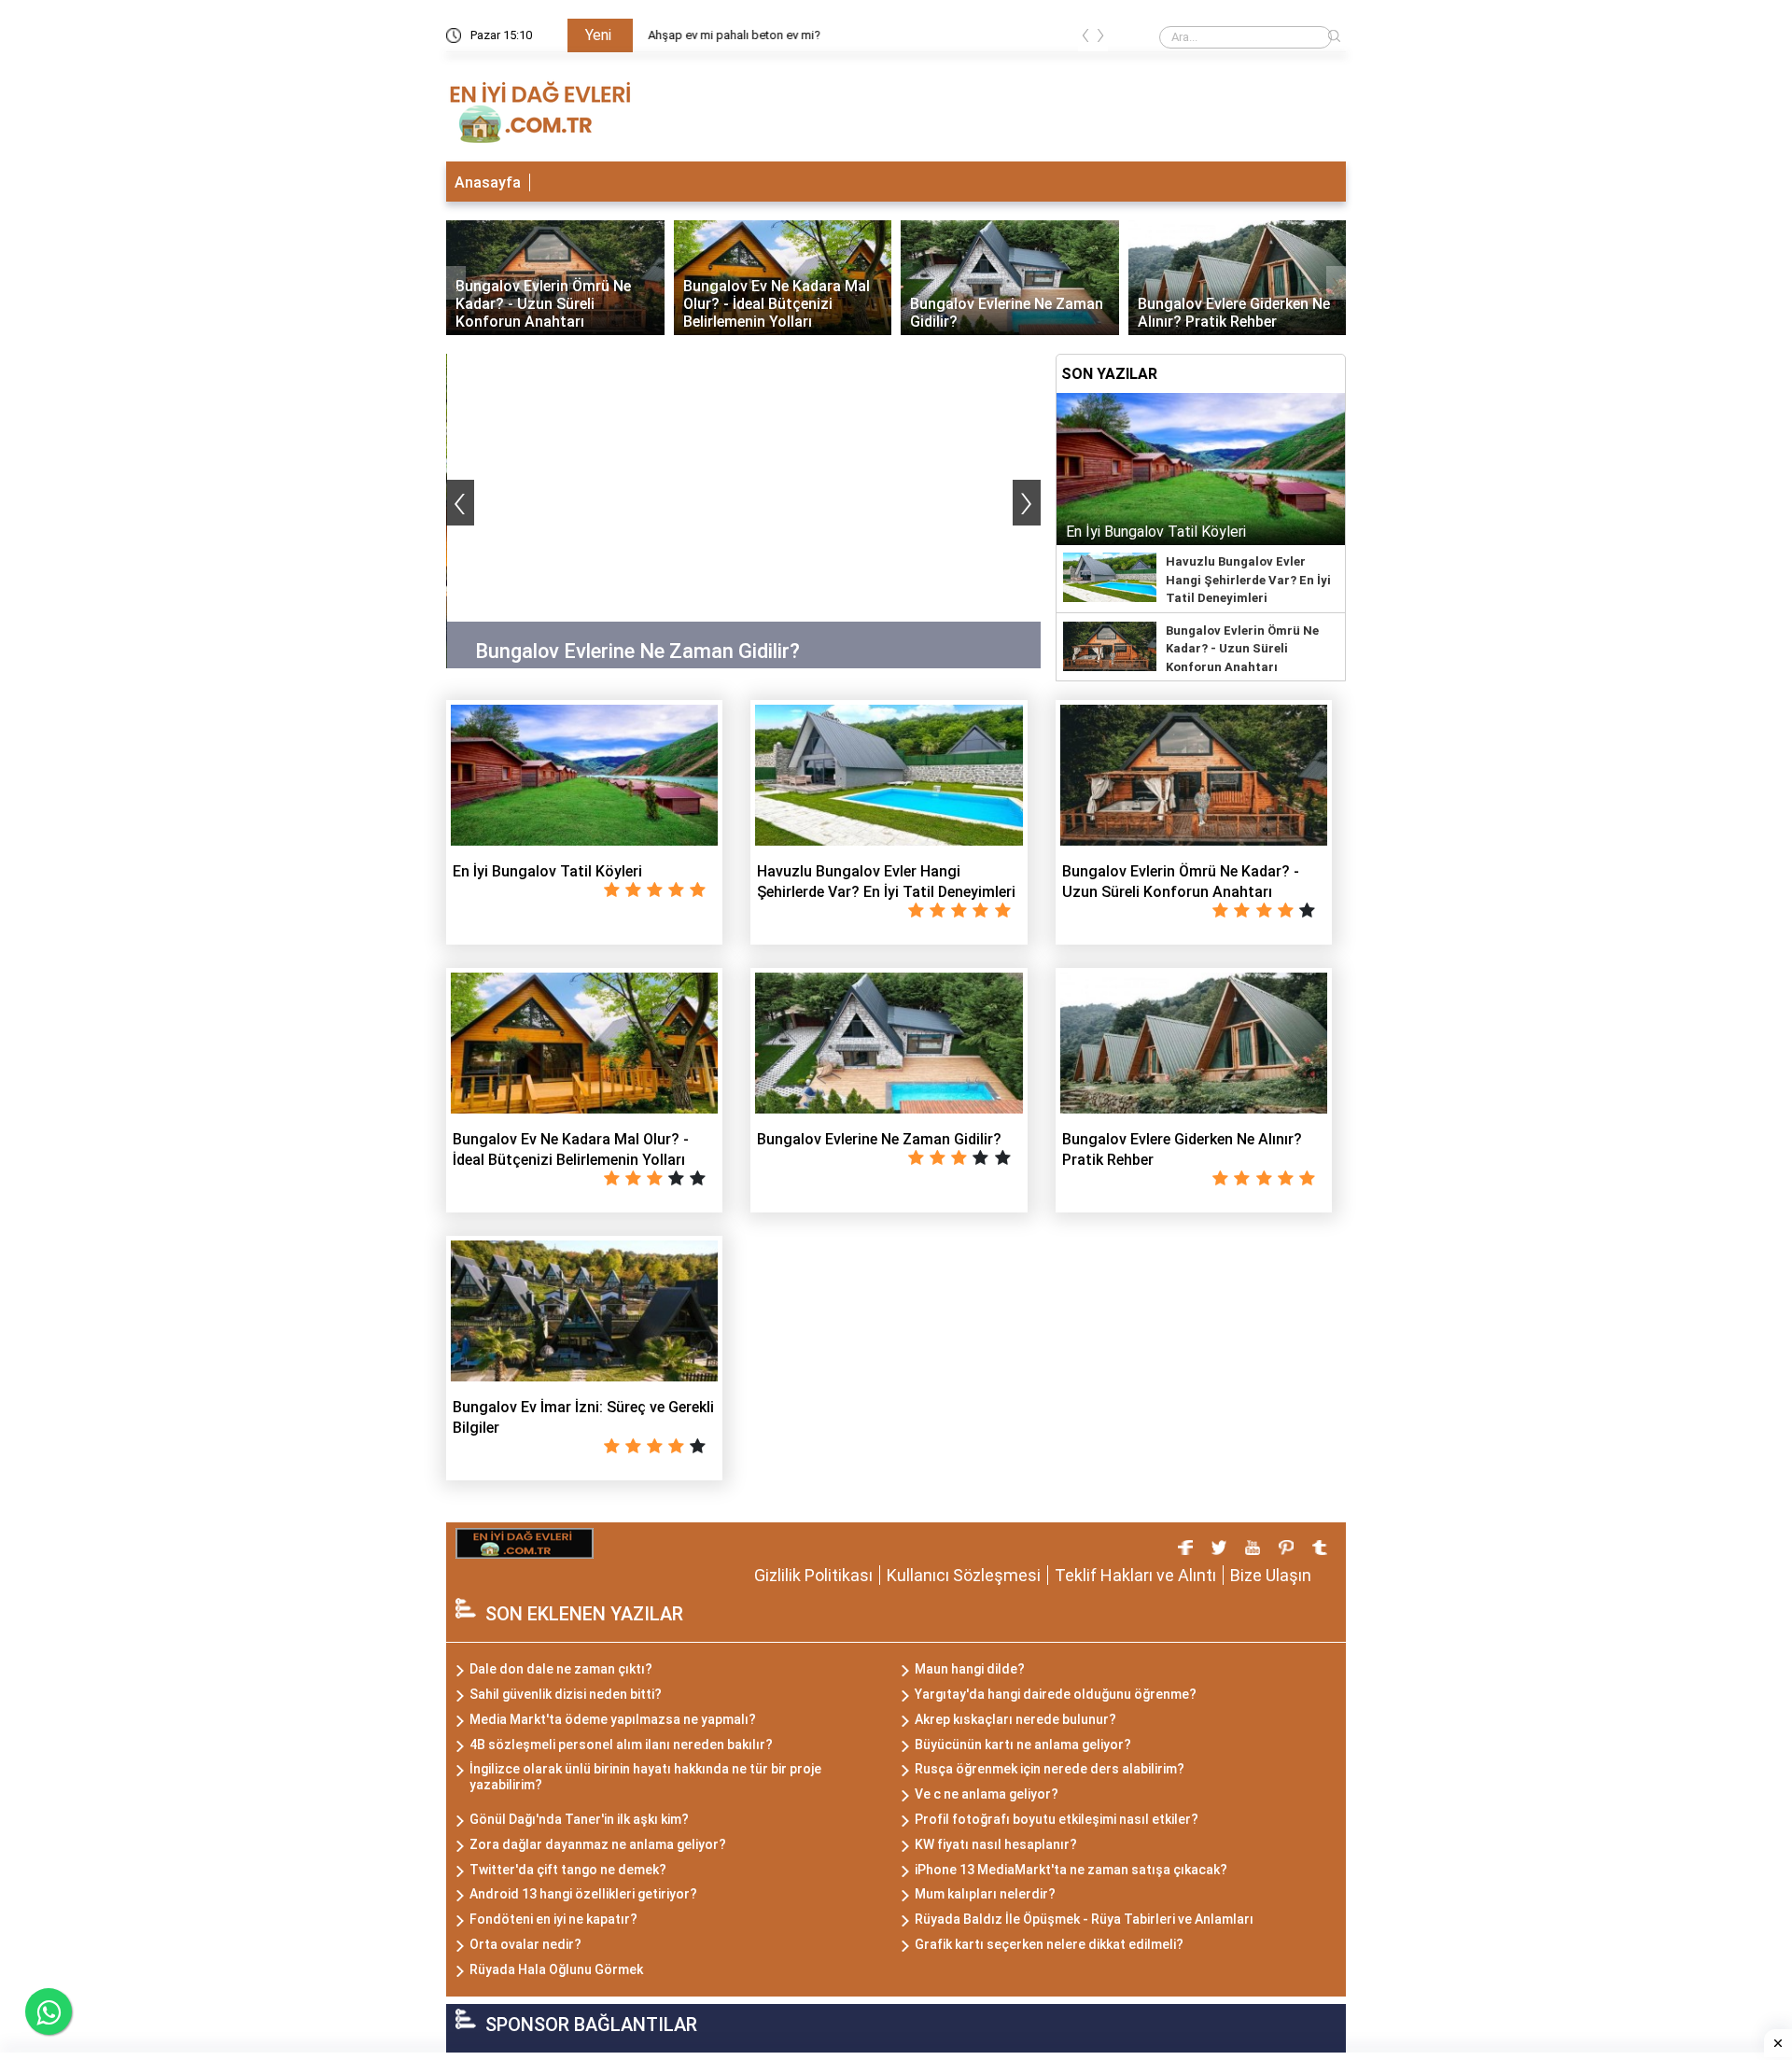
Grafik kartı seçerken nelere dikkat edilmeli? (1049, 1944)
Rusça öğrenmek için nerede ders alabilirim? (1050, 1769)
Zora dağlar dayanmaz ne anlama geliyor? (598, 1844)
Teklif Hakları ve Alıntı (1135, 1575)
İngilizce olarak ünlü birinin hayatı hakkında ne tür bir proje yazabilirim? (645, 1777)
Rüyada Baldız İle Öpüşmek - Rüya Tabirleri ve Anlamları (1084, 1919)
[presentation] (1085, 39)
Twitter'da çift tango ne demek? (568, 1870)
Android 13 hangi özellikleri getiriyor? (583, 1894)
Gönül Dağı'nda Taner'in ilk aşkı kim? (579, 1819)
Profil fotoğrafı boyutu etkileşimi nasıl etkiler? (1057, 1819)
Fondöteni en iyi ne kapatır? (553, 1919)
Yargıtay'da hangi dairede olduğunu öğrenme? (1056, 1694)
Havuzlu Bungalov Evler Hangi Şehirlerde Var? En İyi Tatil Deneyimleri (1248, 580)
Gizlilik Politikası (813, 1575)
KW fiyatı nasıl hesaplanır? (996, 1844)
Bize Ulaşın (1271, 1575)
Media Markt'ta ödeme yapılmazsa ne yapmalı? (613, 1719)
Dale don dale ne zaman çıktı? (561, 1669)
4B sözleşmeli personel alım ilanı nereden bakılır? (621, 1745)
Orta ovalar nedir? (525, 1944)
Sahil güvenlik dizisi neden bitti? (566, 1694)
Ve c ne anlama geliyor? (987, 1794)
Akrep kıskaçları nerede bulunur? (1015, 1719)
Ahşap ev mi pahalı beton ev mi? (733, 35)
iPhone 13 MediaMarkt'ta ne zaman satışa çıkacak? (1071, 1870)
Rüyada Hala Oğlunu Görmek (556, 1969)
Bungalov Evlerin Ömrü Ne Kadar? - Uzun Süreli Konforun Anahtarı (1242, 649)
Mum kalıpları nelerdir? (985, 1894)
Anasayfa (488, 182)
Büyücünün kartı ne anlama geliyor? (1023, 1745)
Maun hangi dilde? (970, 1669)
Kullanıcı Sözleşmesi (964, 1575)
